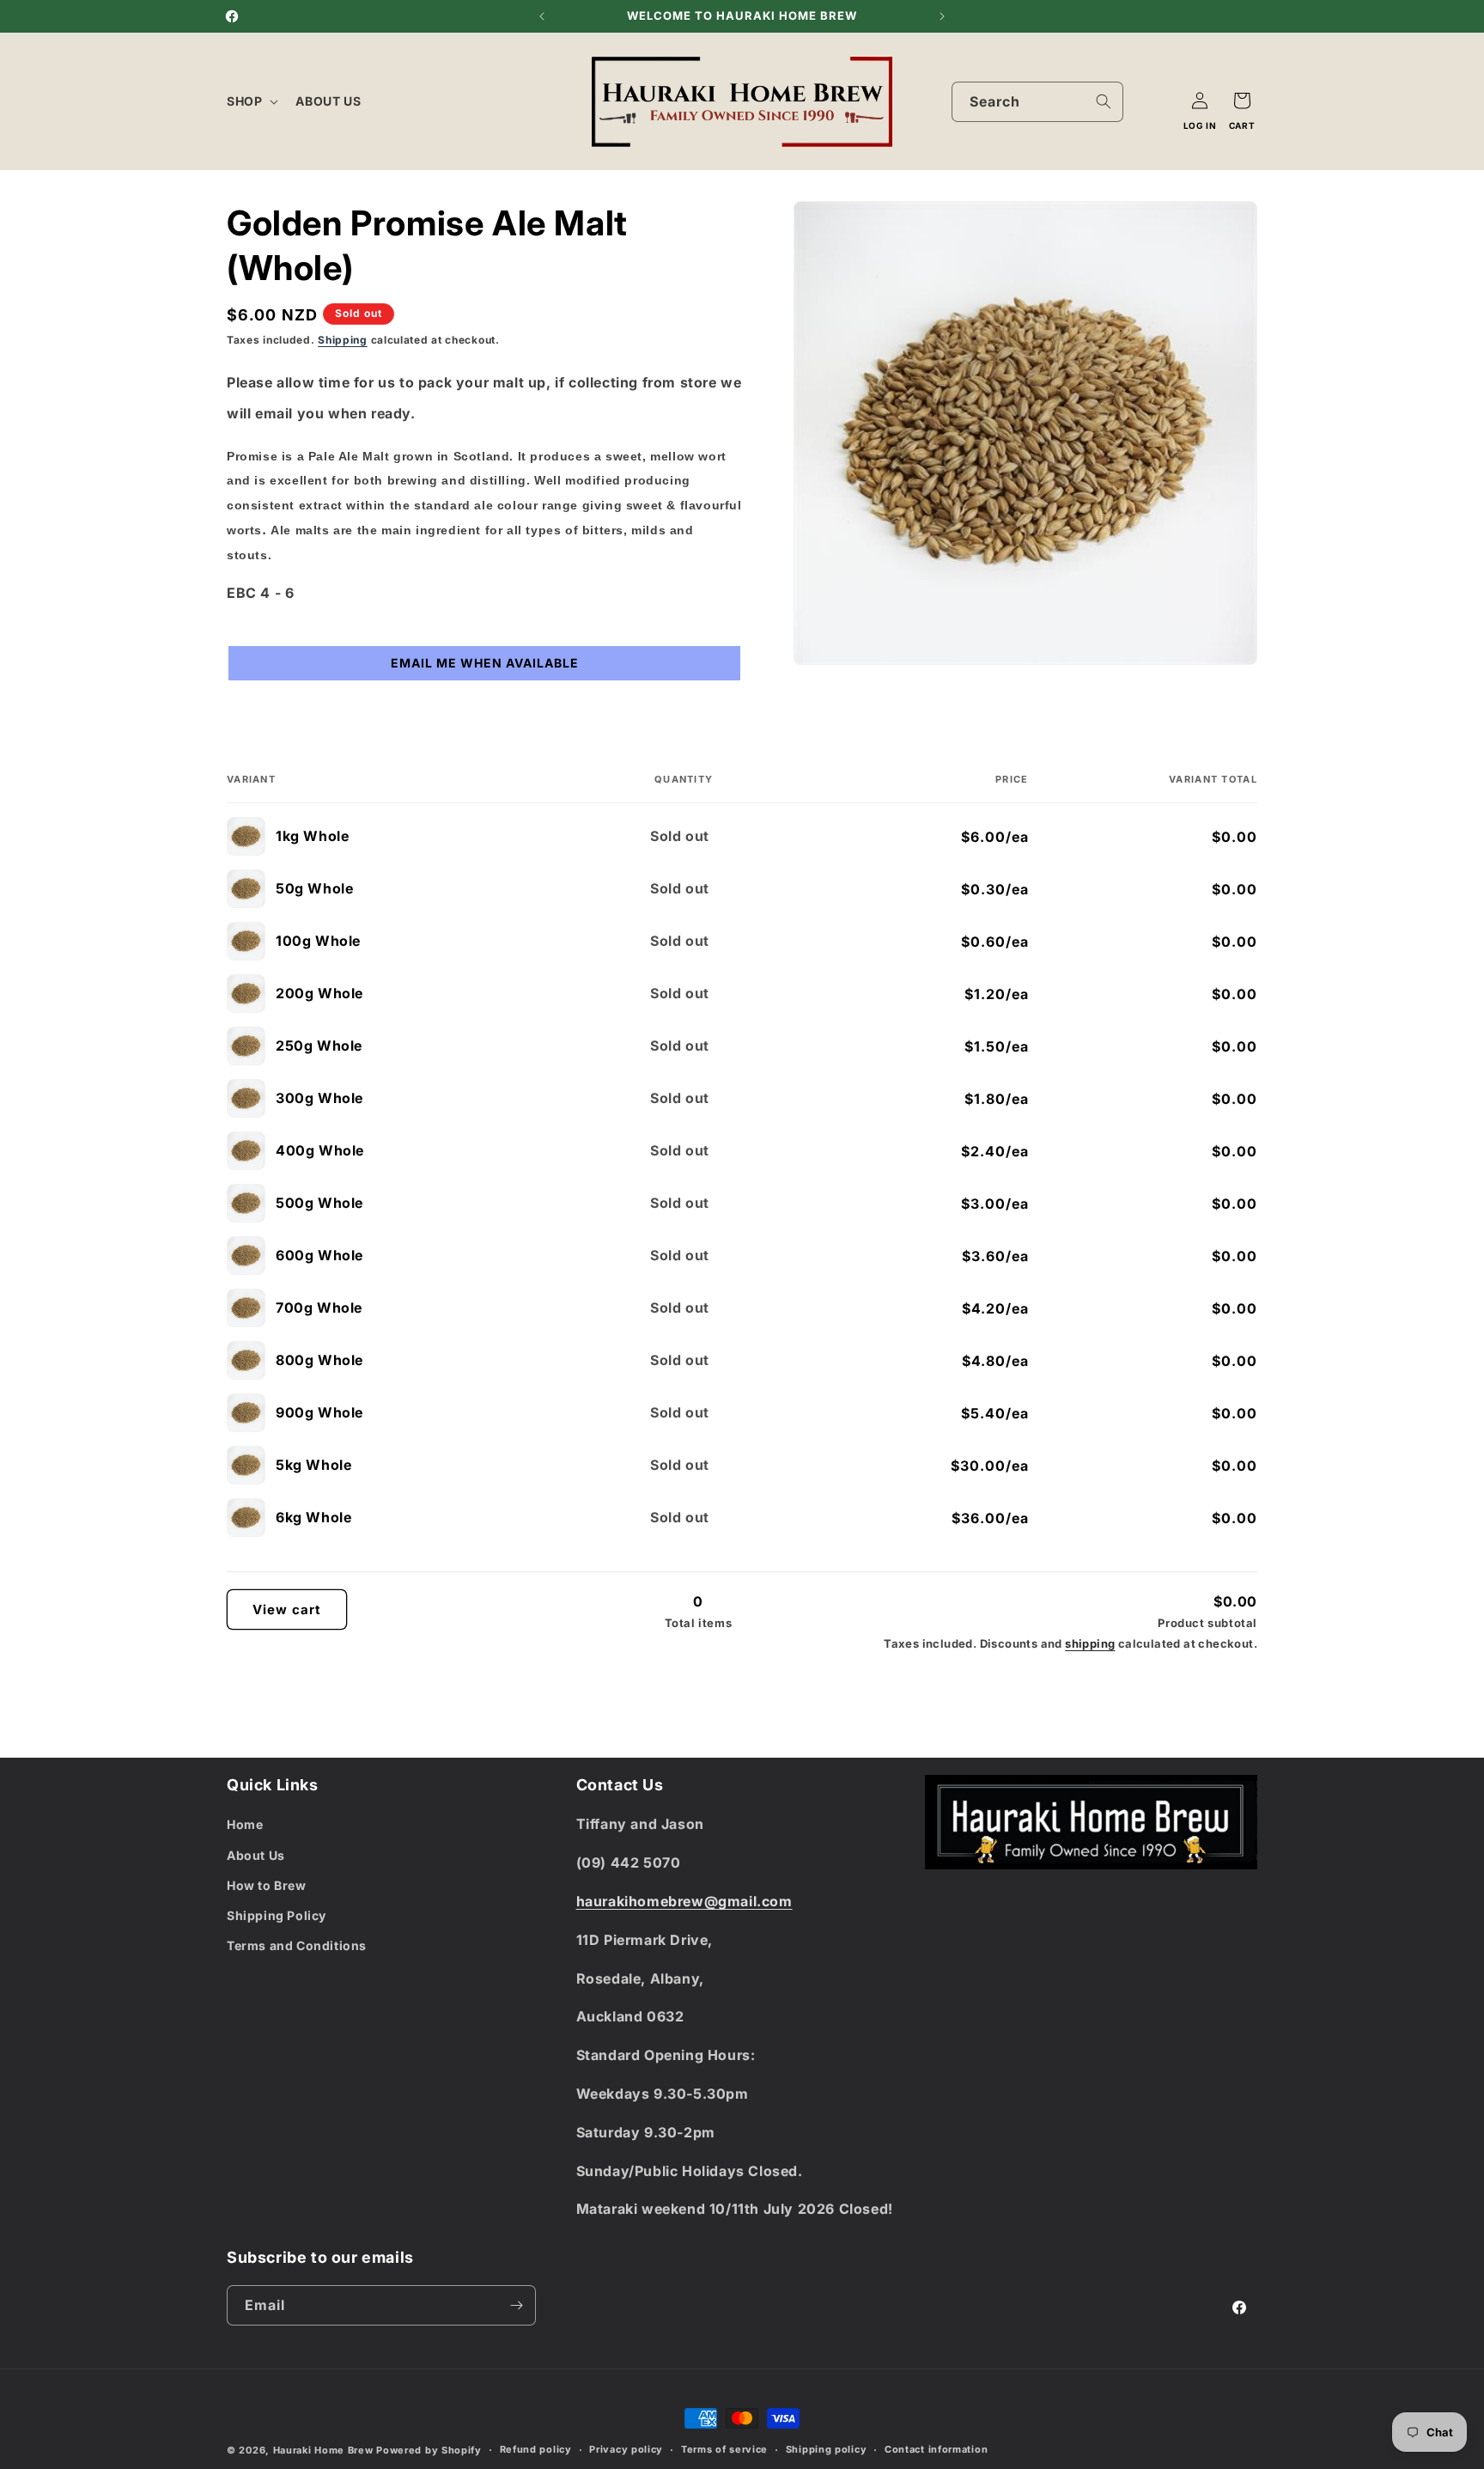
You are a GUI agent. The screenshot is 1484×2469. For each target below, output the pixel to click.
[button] (251, 101)
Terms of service (724, 2449)
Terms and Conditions (297, 1945)
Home (245, 1824)
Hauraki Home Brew (325, 2450)
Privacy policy (626, 2449)
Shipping (343, 340)
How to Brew (267, 1885)
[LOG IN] (1200, 101)
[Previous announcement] (542, 16)
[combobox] (1037, 102)
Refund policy (536, 2449)
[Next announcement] (942, 16)
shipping (1090, 1643)
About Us (256, 1855)
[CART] (1242, 101)
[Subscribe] (516, 2305)
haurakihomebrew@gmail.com (684, 1901)
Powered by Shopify (429, 2450)
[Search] (1104, 101)
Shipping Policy (277, 1915)
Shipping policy (827, 2449)
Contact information (936, 2449)
